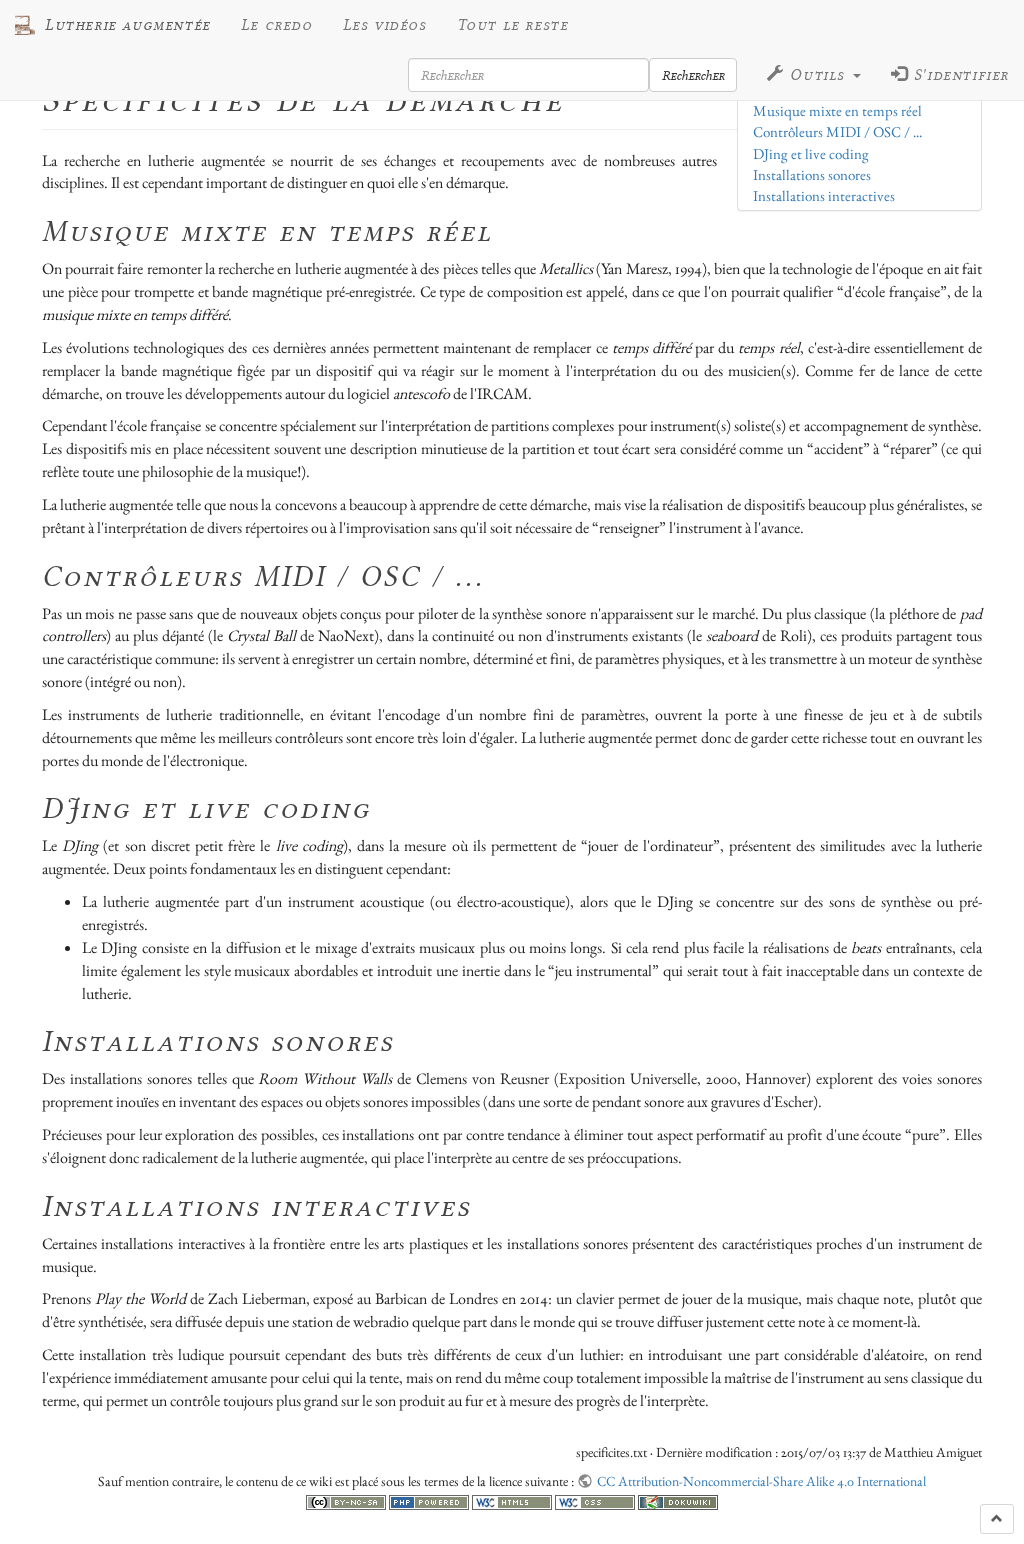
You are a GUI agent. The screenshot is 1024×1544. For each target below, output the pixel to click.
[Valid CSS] (596, 1500)
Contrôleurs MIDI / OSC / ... (837, 132)
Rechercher (693, 75)
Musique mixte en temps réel (837, 111)
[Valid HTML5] (513, 1500)
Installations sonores (812, 175)
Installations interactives (824, 196)
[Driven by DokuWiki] (678, 1500)
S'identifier (958, 75)
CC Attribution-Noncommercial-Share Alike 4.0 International (761, 1481)
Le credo (277, 25)
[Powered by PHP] (430, 1500)
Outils (818, 75)
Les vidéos (385, 25)
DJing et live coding (811, 154)
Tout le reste (513, 25)
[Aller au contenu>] (997, 1519)
